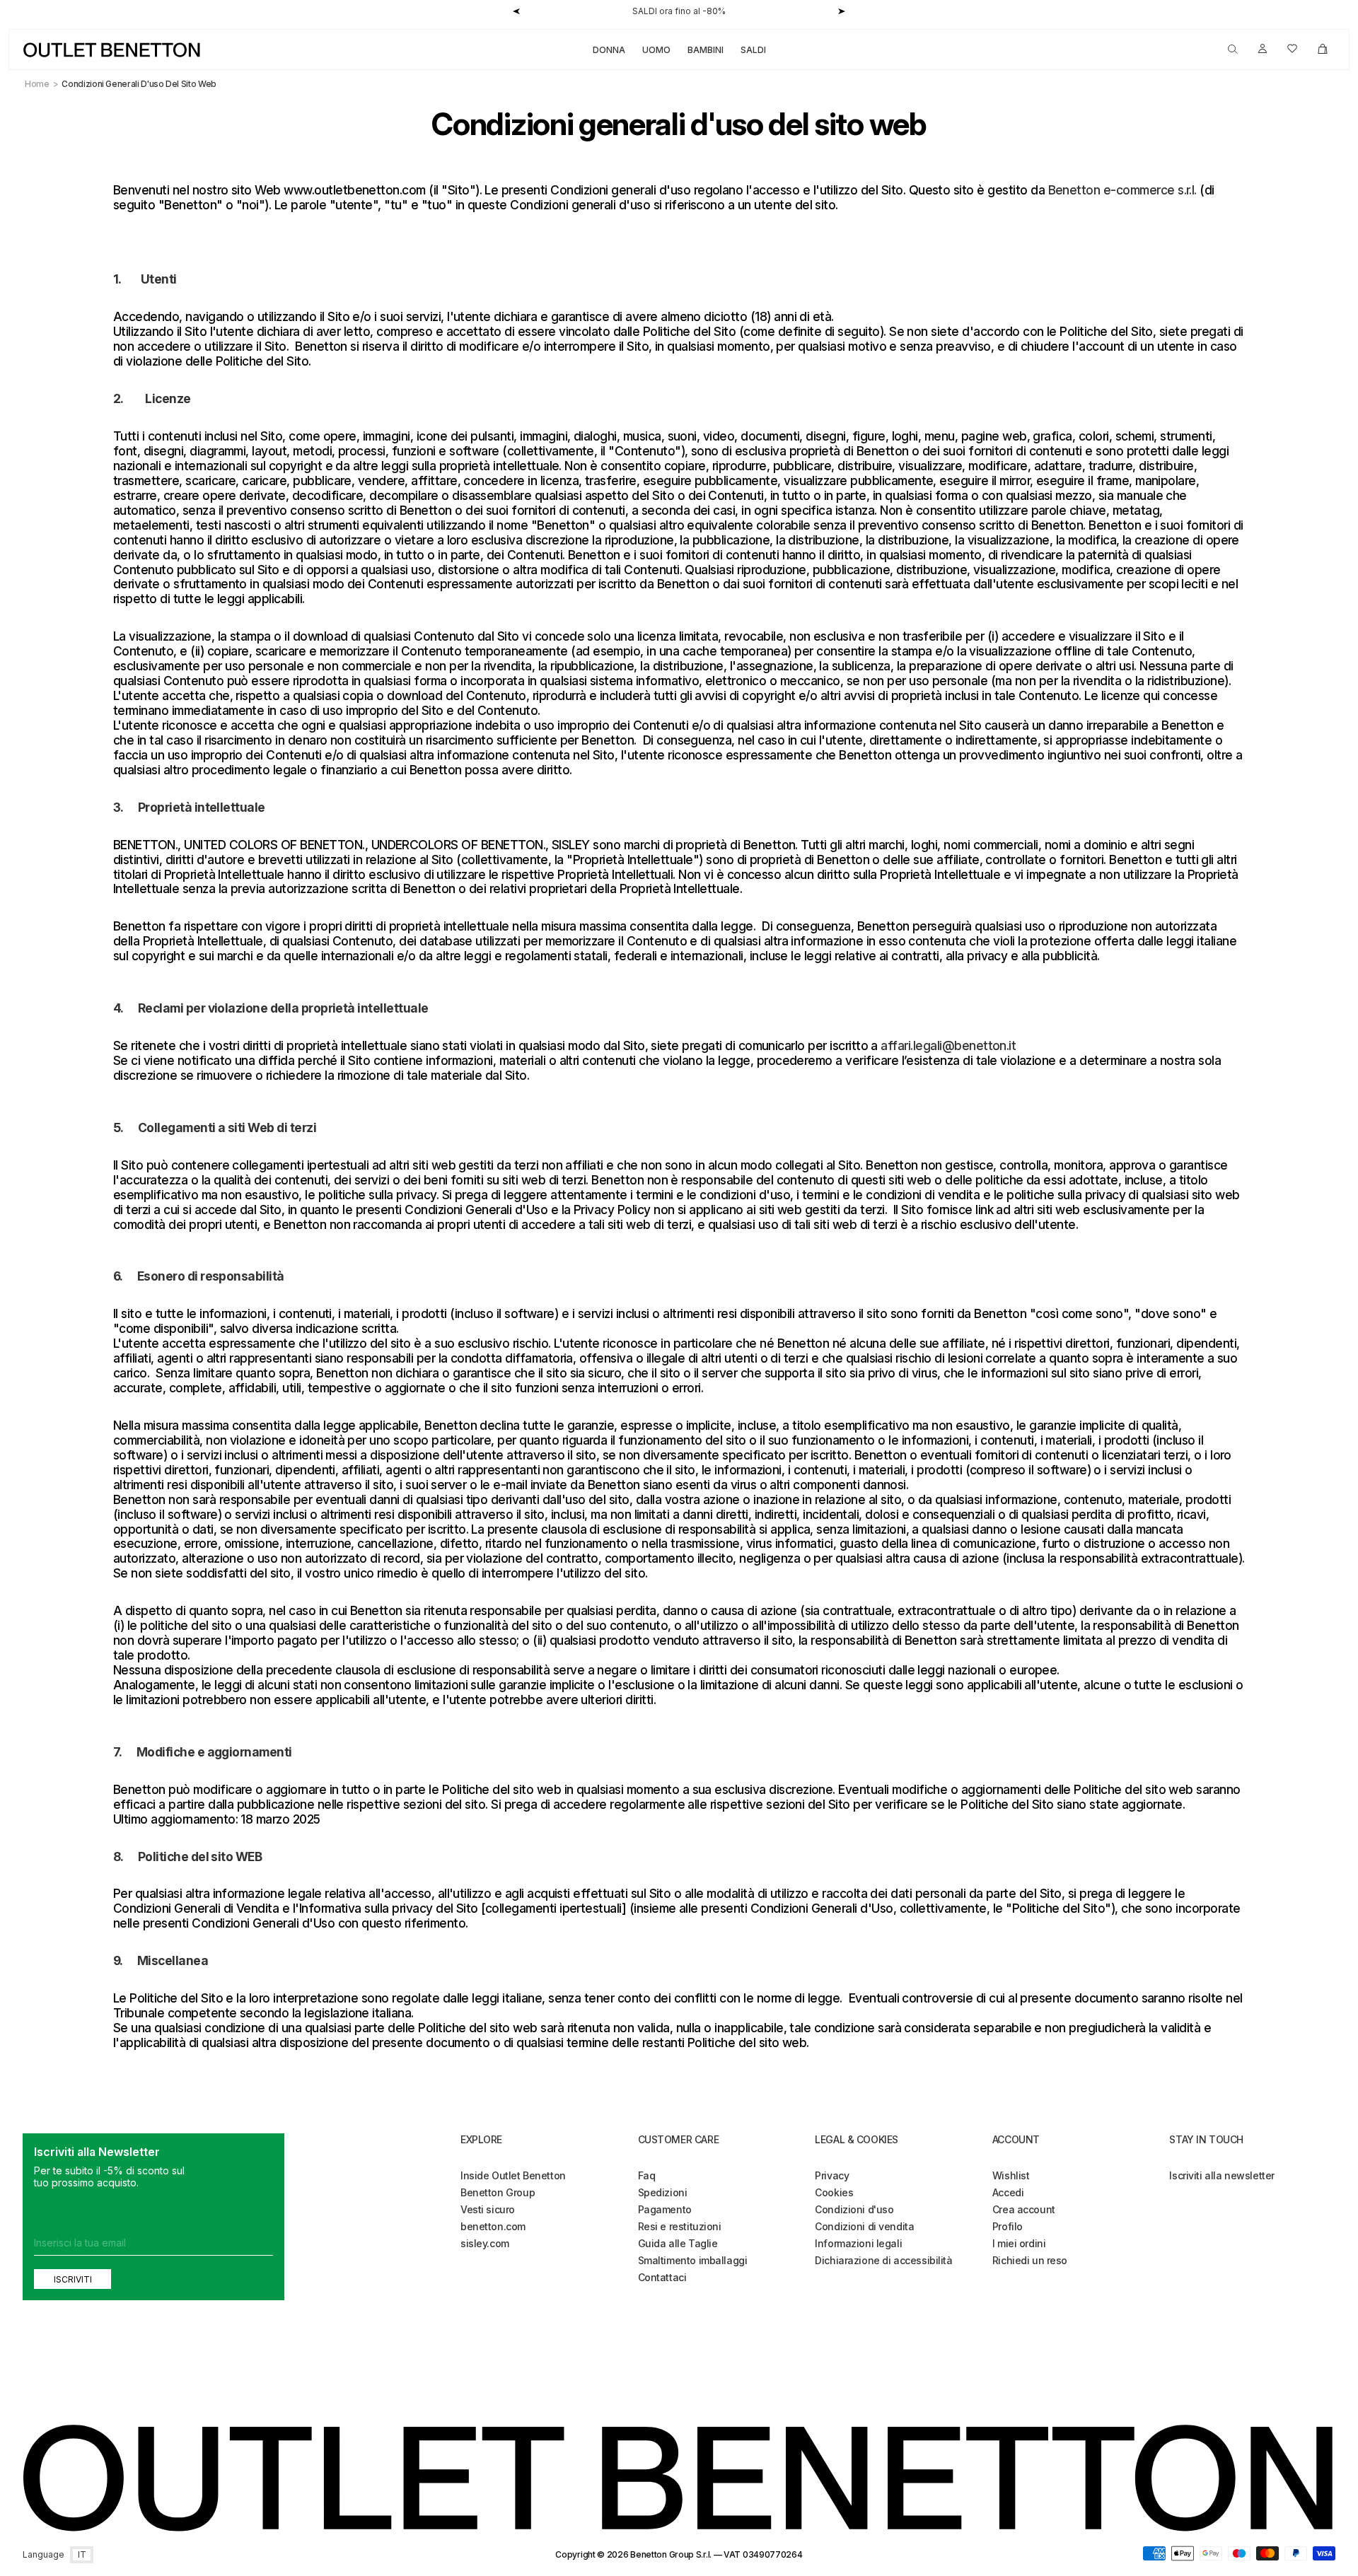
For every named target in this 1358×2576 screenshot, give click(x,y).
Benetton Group (498, 2192)
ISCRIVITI (73, 2279)
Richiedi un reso (1030, 2260)
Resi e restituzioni (680, 2226)
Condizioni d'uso (854, 2209)
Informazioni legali (858, 2243)
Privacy (832, 2175)
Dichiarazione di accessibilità (883, 2260)
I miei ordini (1019, 2243)
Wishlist (1011, 2175)
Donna (609, 50)
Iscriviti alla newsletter (1222, 2175)
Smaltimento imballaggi (693, 2260)
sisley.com (485, 2243)
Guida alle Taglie (678, 2243)
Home (37, 84)
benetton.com (493, 2226)
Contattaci (662, 2277)
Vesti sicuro (488, 2209)
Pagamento (665, 2209)
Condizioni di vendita (864, 2226)
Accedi (1008, 2192)
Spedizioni (663, 2192)
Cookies (834, 2192)
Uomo (656, 50)
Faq (647, 2175)
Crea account (1024, 2209)
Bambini (706, 50)
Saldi (753, 50)
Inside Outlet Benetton (513, 2175)
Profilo (1008, 2226)
